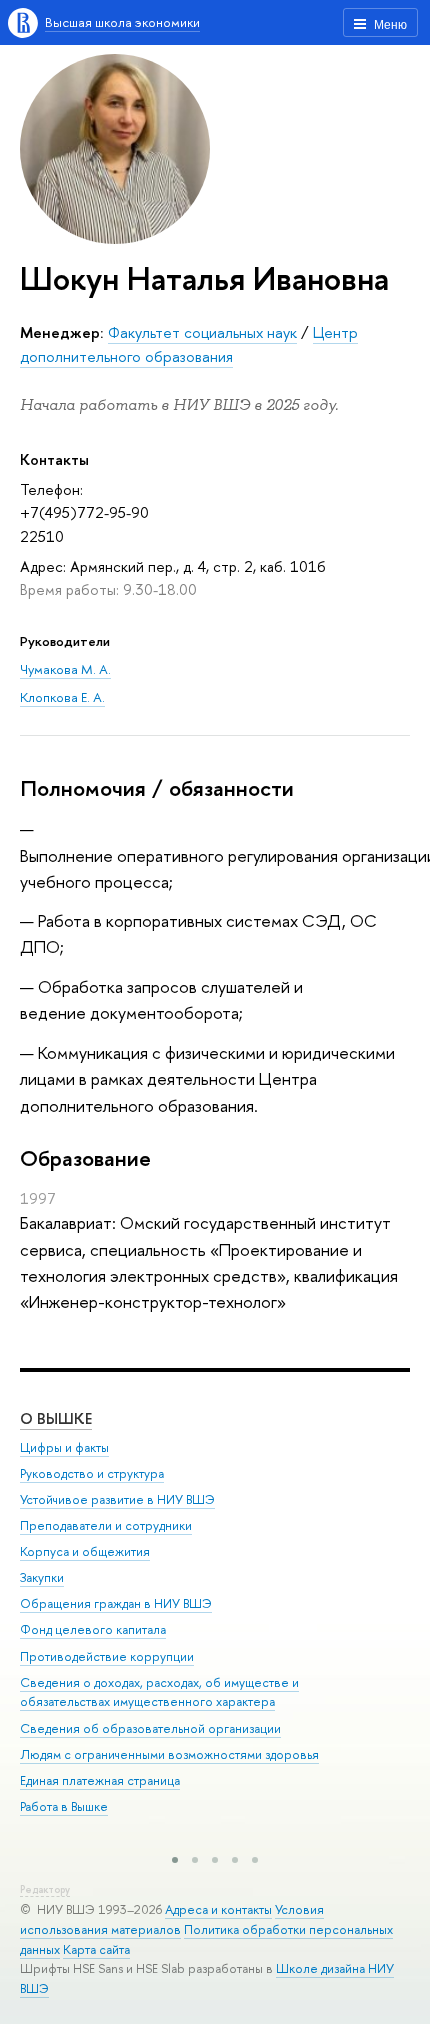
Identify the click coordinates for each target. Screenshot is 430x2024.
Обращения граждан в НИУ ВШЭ (116, 1603)
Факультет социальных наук (202, 332)
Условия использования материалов (172, 1919)
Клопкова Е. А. (62, 697)
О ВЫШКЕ (56, 1418)
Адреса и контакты (218, 1909)
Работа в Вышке (64, 1806)
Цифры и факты (64, 1447)
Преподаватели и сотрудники (106, 1525)
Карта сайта (96, 1949)
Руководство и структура (92, 1473)
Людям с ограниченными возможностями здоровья (169, 1754)
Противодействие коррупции (107, 1656)
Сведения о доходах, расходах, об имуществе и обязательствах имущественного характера (159, 1692)
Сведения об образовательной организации (150, 1728)
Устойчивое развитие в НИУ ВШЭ (117, 1499)
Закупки (42, 1577)
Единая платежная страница (100, 1780)
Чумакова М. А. (65, 669)
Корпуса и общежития (85, 1551)
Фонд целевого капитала (93, 1629)
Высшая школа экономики (122, 22)
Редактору (45, 1889)
